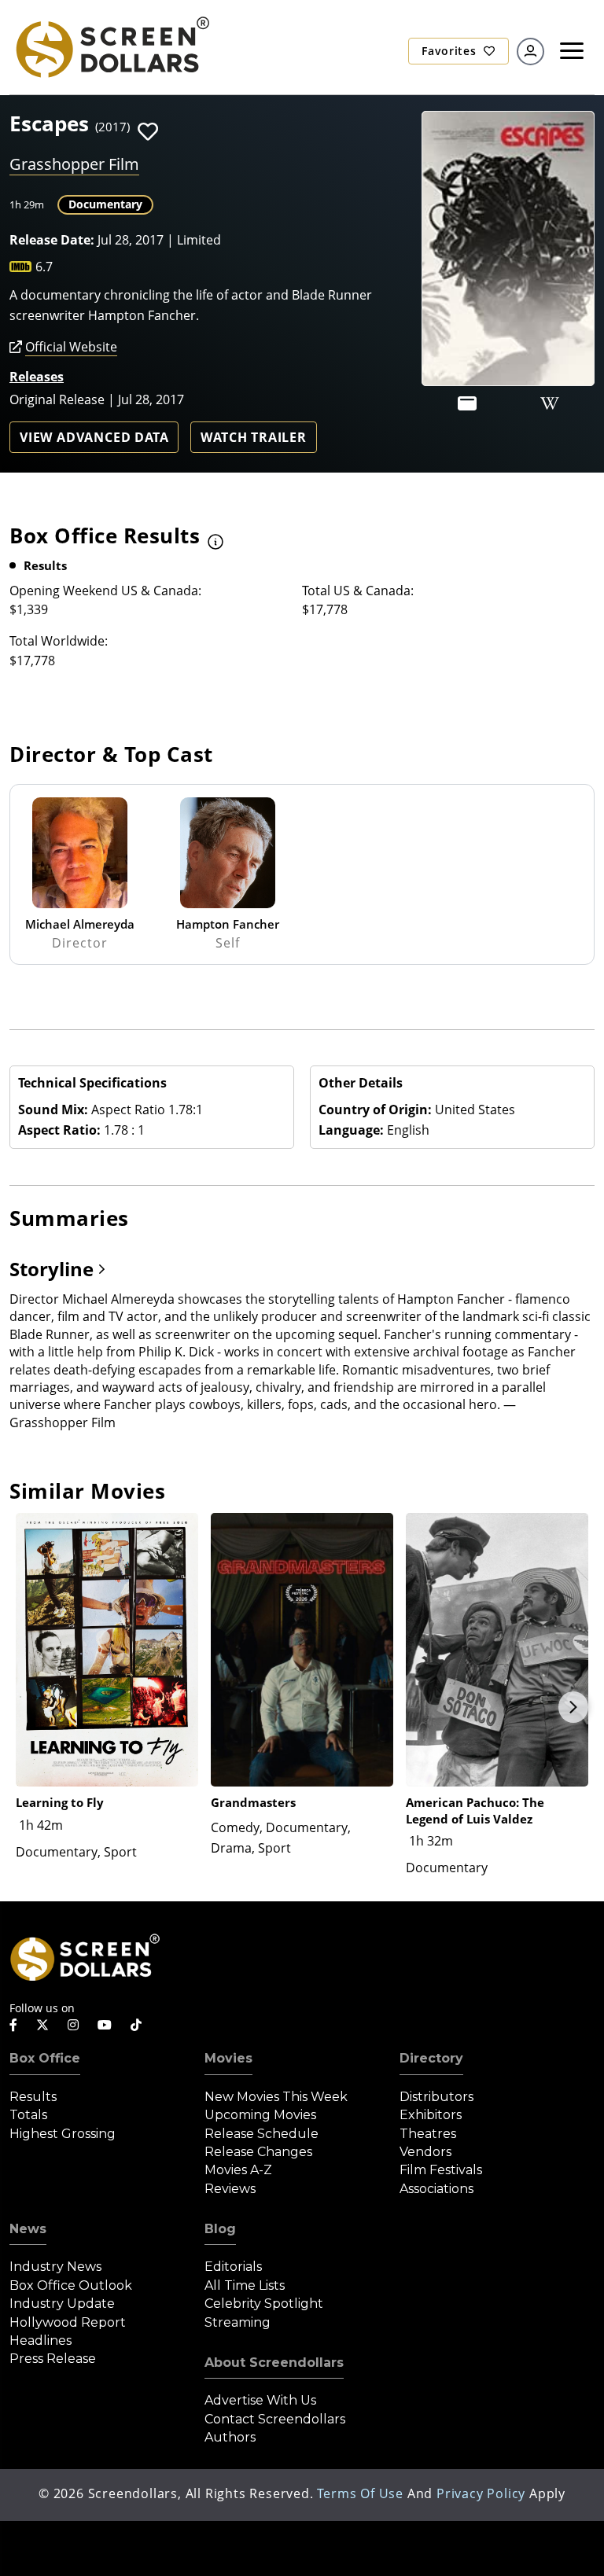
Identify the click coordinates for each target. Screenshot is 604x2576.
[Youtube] (105, 2025)
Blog (220, 2229)
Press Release (53, 2359)
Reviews (230, 2189)
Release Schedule (261, 2134)
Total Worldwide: (59, 641)
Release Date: (52, 240)
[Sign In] (530, 52)
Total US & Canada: (358, 591)
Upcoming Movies (260, 2115)
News (28, 2229)
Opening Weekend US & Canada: (105, 591)
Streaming (238, 2322)
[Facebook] (13, 2025)
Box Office (45, 2058)
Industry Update (62, 2304)
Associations (436, 2189)
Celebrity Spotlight (264, 2304)
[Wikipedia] (550, 403)
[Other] (467, 403)
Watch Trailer (253, 437)
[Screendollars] (112, 46)
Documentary (105, 204)
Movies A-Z (238, 2170)
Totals (28, 2115)
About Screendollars (274, 2363)
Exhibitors (431, 2115)
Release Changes (258, 2152)
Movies (228, 2058)
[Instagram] (73, 2025)
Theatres (428, 2134)
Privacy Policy (481, 2493)
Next (573, 1707)
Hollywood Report (68, 2322)
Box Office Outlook (71, 2285)
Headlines (41, 2340)
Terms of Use (360, 2493)
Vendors (425, 2152)
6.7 (44, 267)
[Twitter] (42, 2024)
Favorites (451, 51)
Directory (431, 2058)
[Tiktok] (136, 2025)
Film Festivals (441, 2170)
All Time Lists (245, 2285)
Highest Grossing (63, 2134)
